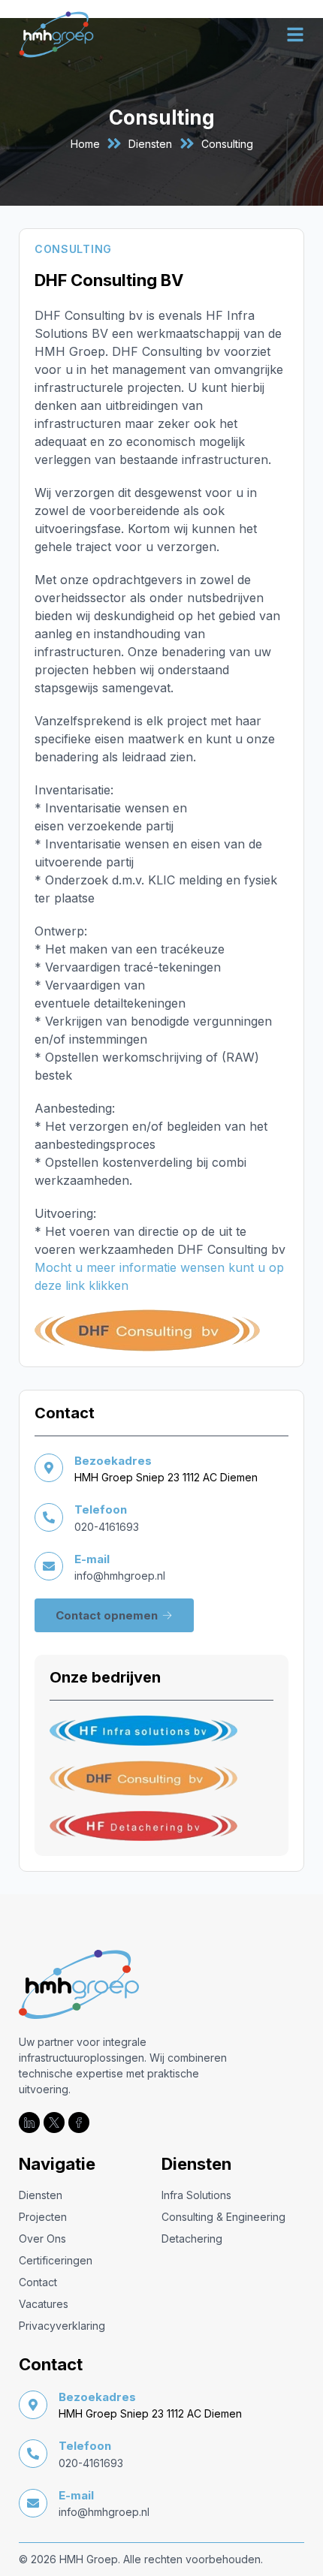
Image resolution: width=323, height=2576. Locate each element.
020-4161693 (107, 1527)
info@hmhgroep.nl (120, 1576)
